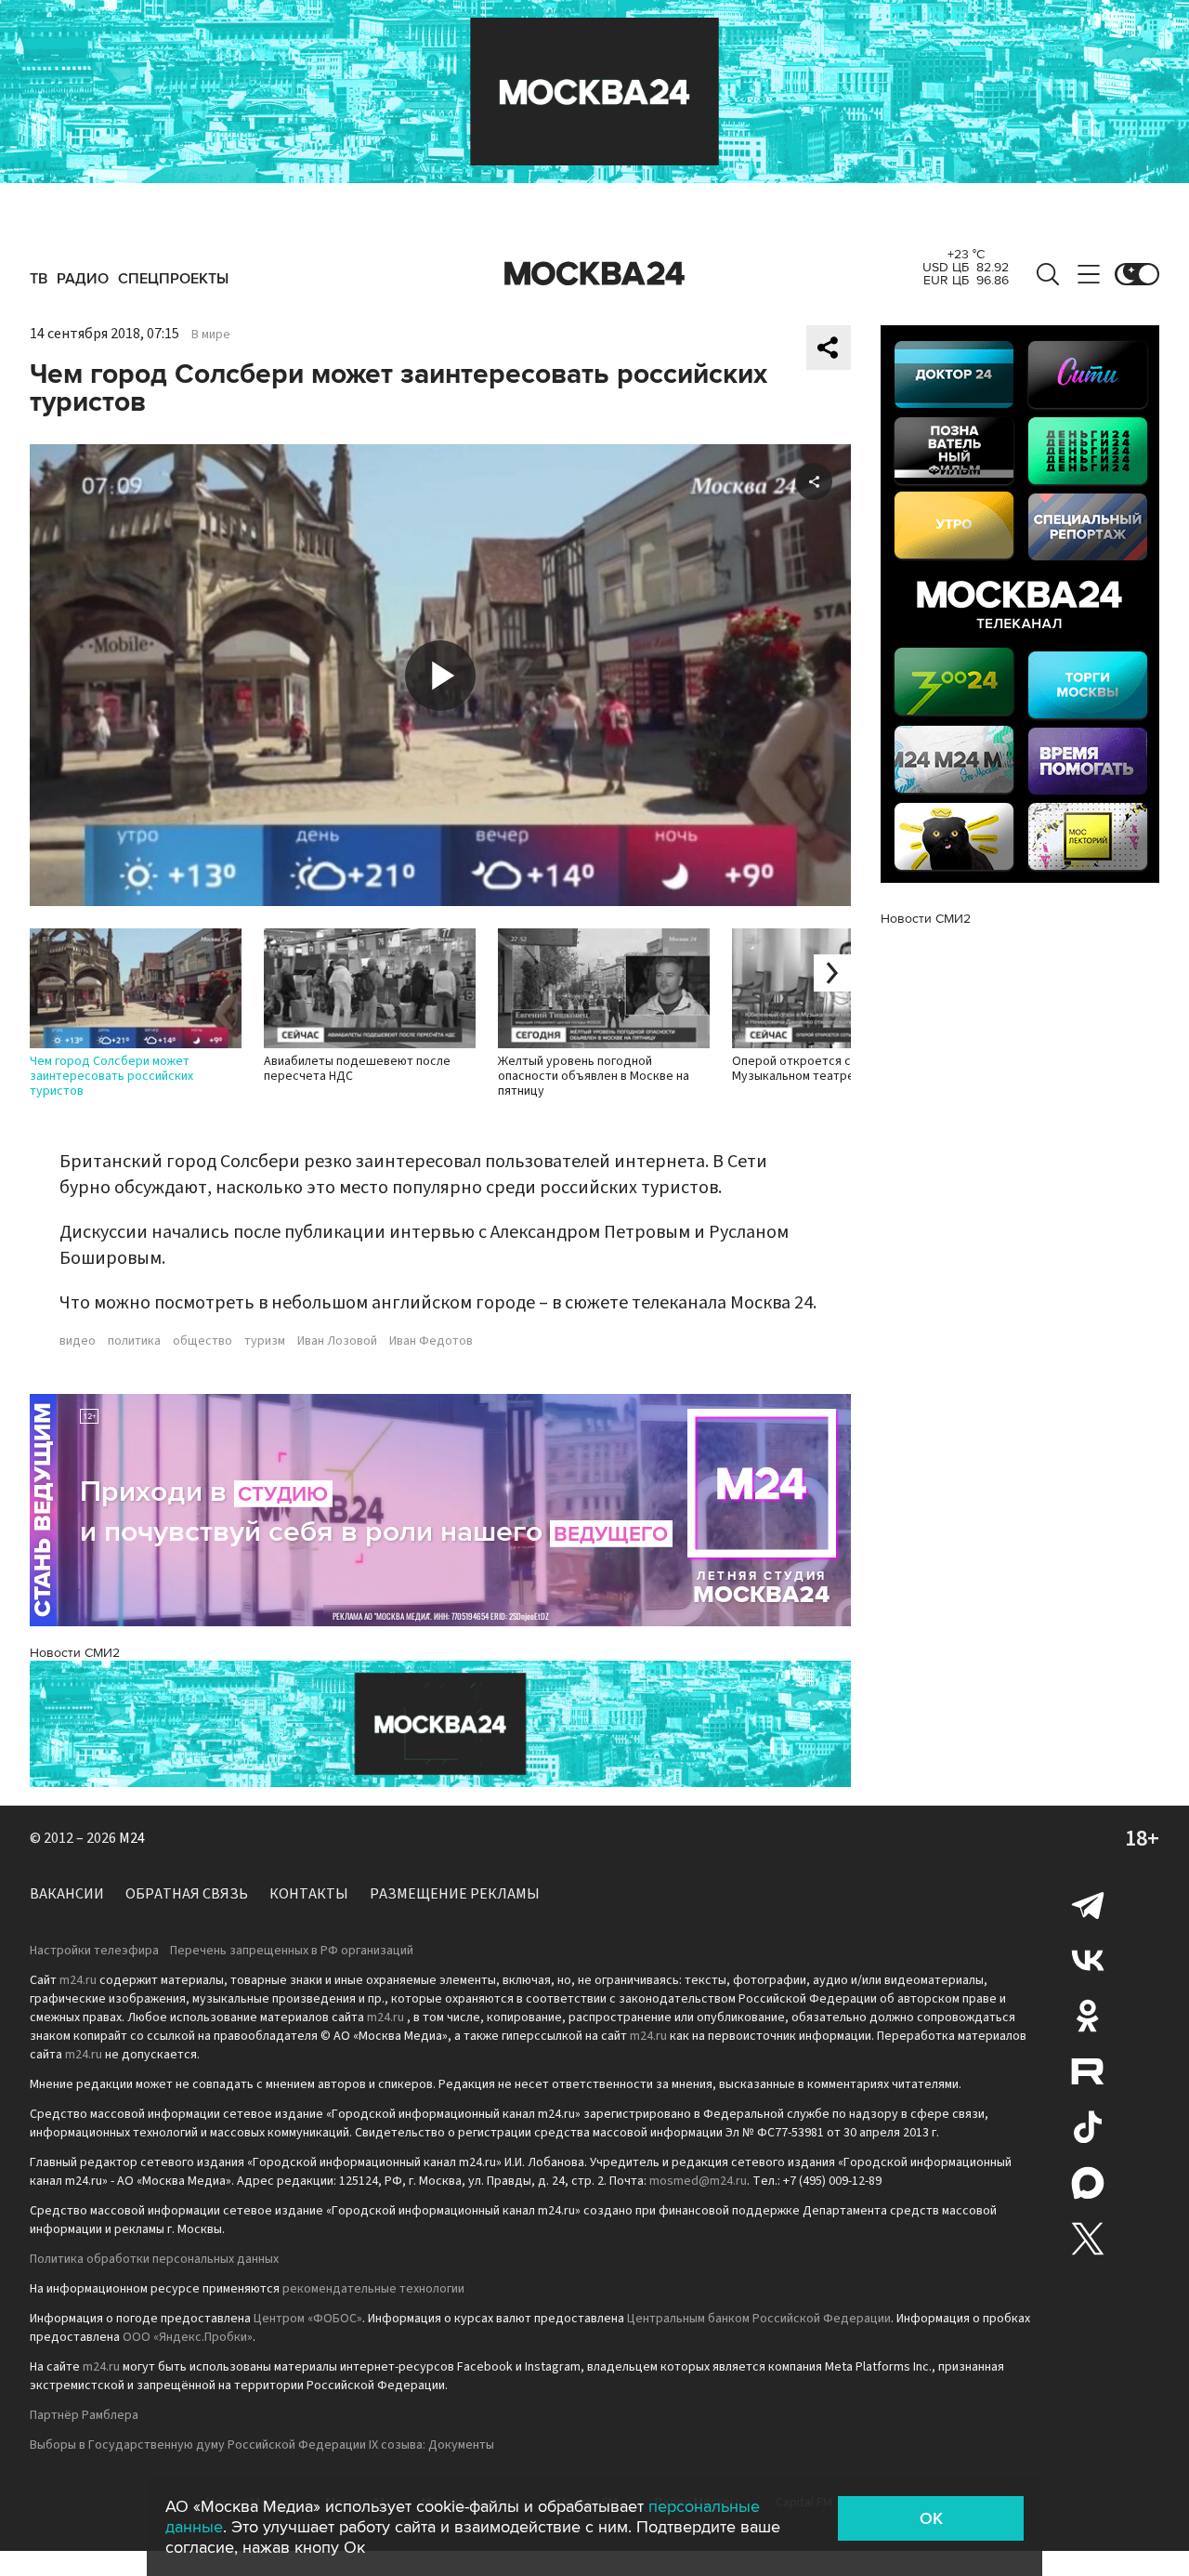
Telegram (1088, 1904)
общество (203, 1341)
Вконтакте (1088, 1960)
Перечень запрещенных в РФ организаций (292, 1951)
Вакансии (67, 1894)
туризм (265, 1341)
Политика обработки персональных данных (154, 2259)
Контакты (309, 1894)
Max (1088, 2183)
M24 (132, 1838)
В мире (211, 335)
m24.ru (78, 1980)
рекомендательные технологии (373, 2289)
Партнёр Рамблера (84, 2415)
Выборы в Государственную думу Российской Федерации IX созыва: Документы (262, 2445)
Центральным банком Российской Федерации (759, 2319)
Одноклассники (1088, 2016)
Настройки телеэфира (94, 1951)
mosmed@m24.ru (698, 2181)
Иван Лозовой (337, 1341)
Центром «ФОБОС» (308, 2319)
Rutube (1088, 2071)
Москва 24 (594, 274)
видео (78, 1341)
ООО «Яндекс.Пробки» (188, 2337)
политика (134, 1341)
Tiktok (1088, 2127)
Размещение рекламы (455, 1894)
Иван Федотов (431, 1341)
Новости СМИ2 (75, 1653)
